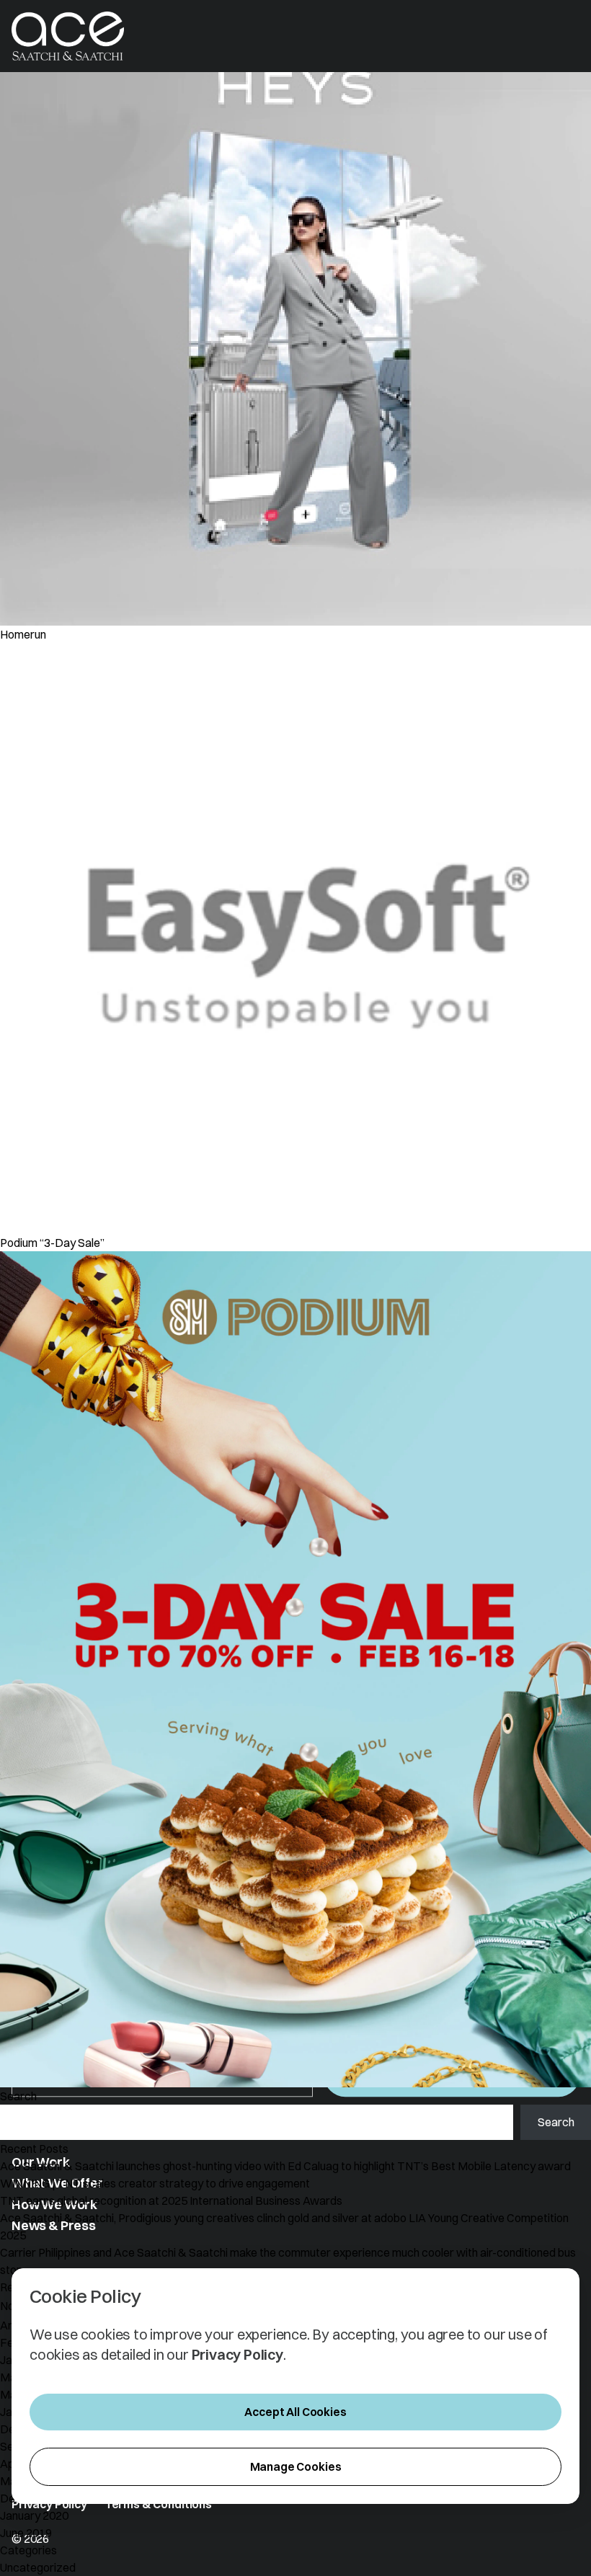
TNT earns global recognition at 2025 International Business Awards (171, 2200)
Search (18, 2096)
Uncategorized (38, 2567)
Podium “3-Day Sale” (52, 1243)
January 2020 (34, 2515)
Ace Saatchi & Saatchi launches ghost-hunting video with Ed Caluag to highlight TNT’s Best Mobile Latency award (286, 2166)
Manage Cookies (296, 2466)
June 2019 (26, 2533)
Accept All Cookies (295, 2412)
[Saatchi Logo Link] (68, 36)
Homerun (23, 634)
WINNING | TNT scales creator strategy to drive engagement (155, 2183)
